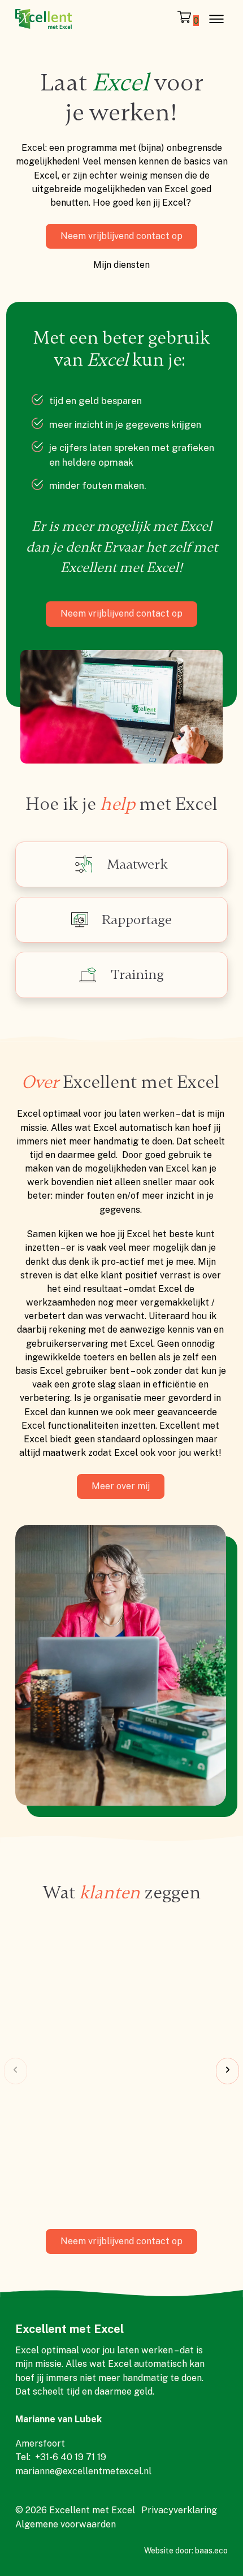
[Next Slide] (227, 2071)
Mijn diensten (121, 265)
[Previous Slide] (16, 2071)
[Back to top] (203, 2542)
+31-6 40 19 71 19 (71, 2457)
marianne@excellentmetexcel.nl (83, 2471)
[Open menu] (216, 19)
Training (137, 974)
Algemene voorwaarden (66, 2524)
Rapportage (137, 920)
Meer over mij (121, 1486)
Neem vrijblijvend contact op (121, 236)
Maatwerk (137, 864)
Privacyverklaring (179, 2510)
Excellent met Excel (70, 2329)
